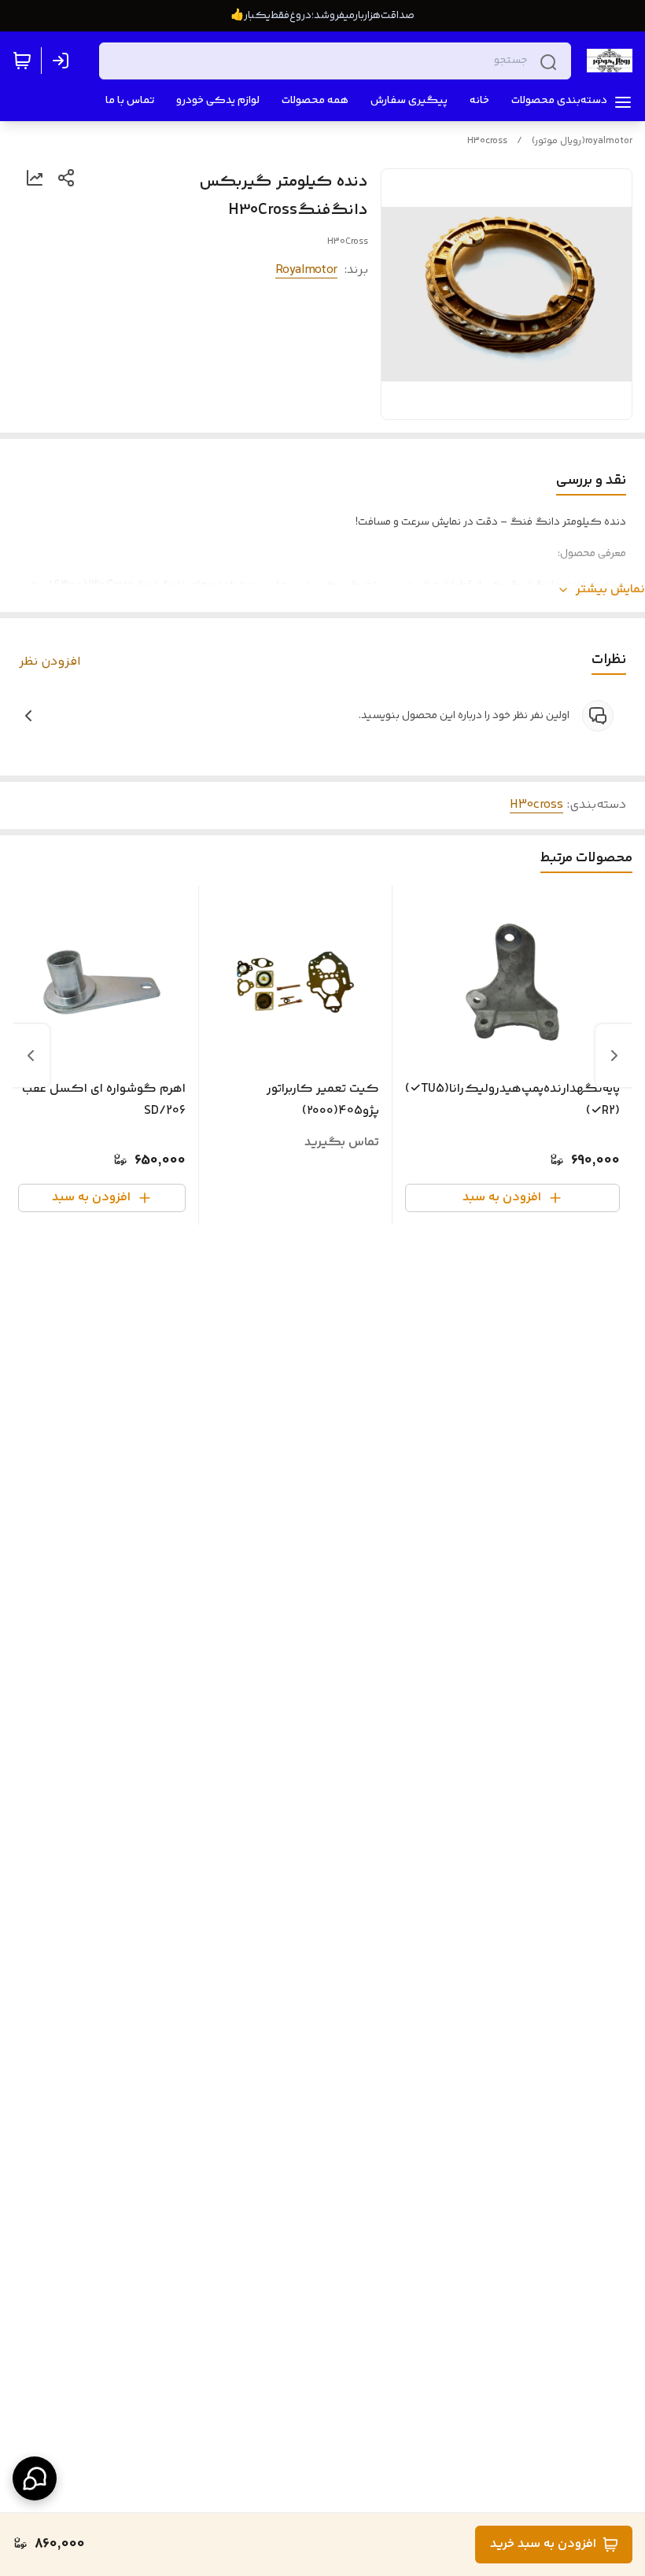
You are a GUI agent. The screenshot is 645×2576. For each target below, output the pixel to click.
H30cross (487, 141)
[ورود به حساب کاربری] (64, 61)
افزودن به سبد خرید (543, 2544)
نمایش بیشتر (610, 590)
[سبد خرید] (22, 61)
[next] (31, 1056)
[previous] (614, 1056)
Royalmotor (306, 270)
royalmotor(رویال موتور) (582, 141)
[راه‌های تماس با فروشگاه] (35, 2478)
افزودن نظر (50, 662)
